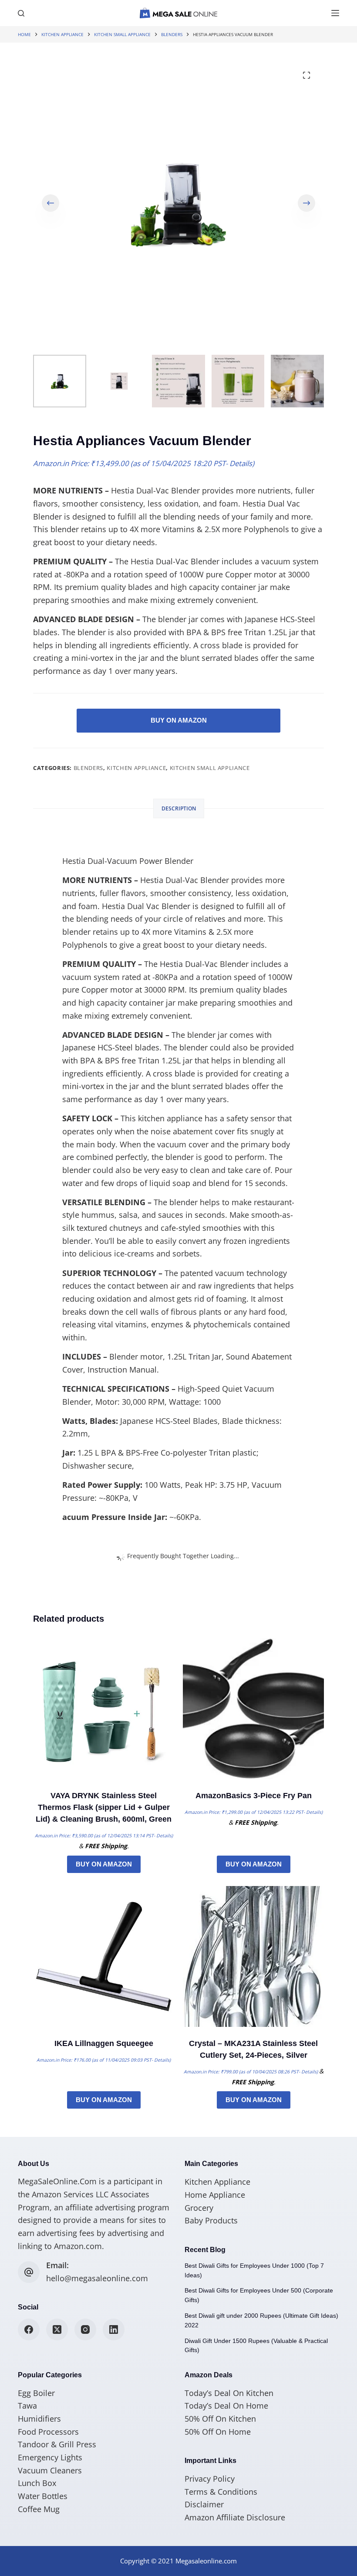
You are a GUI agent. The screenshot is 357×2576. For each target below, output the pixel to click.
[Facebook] (29, 2329)
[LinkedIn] (114, 2329)
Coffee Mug (39, 2509)
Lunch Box (37, 2483)
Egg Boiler (36, 2393)
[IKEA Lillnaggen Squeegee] (104, 1956)
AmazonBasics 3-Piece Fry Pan (254, 1796)
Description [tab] (179, 808)
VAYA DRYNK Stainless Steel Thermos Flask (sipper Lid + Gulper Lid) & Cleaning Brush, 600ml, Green (104, 1807)
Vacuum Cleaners (50, 2470)
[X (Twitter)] (57, 2329)
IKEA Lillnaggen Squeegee (104, 2043)
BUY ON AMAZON (179, 720)
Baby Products (211, 2220)
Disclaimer (204, 2504)
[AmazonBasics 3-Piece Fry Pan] (253, 1709)
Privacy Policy (210, 2479)
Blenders (88, 768)
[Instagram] (85, 2329)
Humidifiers (39, 2419)
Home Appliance (215, 2195)
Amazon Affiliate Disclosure (235, 2517)
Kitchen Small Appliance (210, 768)
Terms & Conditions (221, 2492)
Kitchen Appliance (136, 768)
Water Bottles (43, 2496)
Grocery (199, 2208)
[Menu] (335, 13)
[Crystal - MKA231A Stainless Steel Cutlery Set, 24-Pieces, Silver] (253, 1956)
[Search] (21, 13)
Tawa (27, 2406)
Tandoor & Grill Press (57, 2444)
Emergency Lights (50, 2457)
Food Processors (48, 2432)
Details (241, 463)
